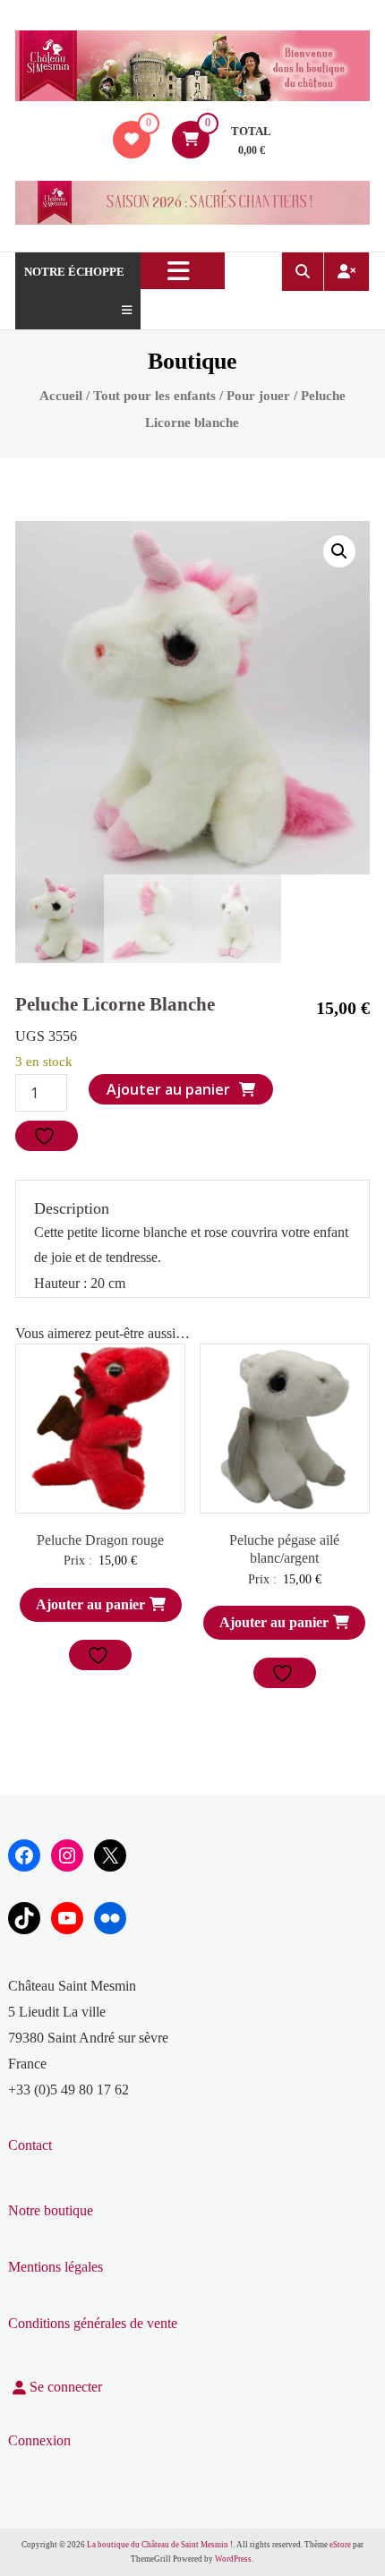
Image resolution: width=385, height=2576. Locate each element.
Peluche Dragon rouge (100, 1540)
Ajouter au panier (168, 1089)
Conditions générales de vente (93, 2323)
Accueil (61, 396)
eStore (340, 2545)
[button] (339, 551)
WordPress (233, 2559)
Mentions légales (56, 2267)
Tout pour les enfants (154, 396)
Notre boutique (51, 2210)
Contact (30, 2145)
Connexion (39, 2440)
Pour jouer (258, 396)
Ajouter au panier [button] (90, 1604)
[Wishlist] (132, 139)
